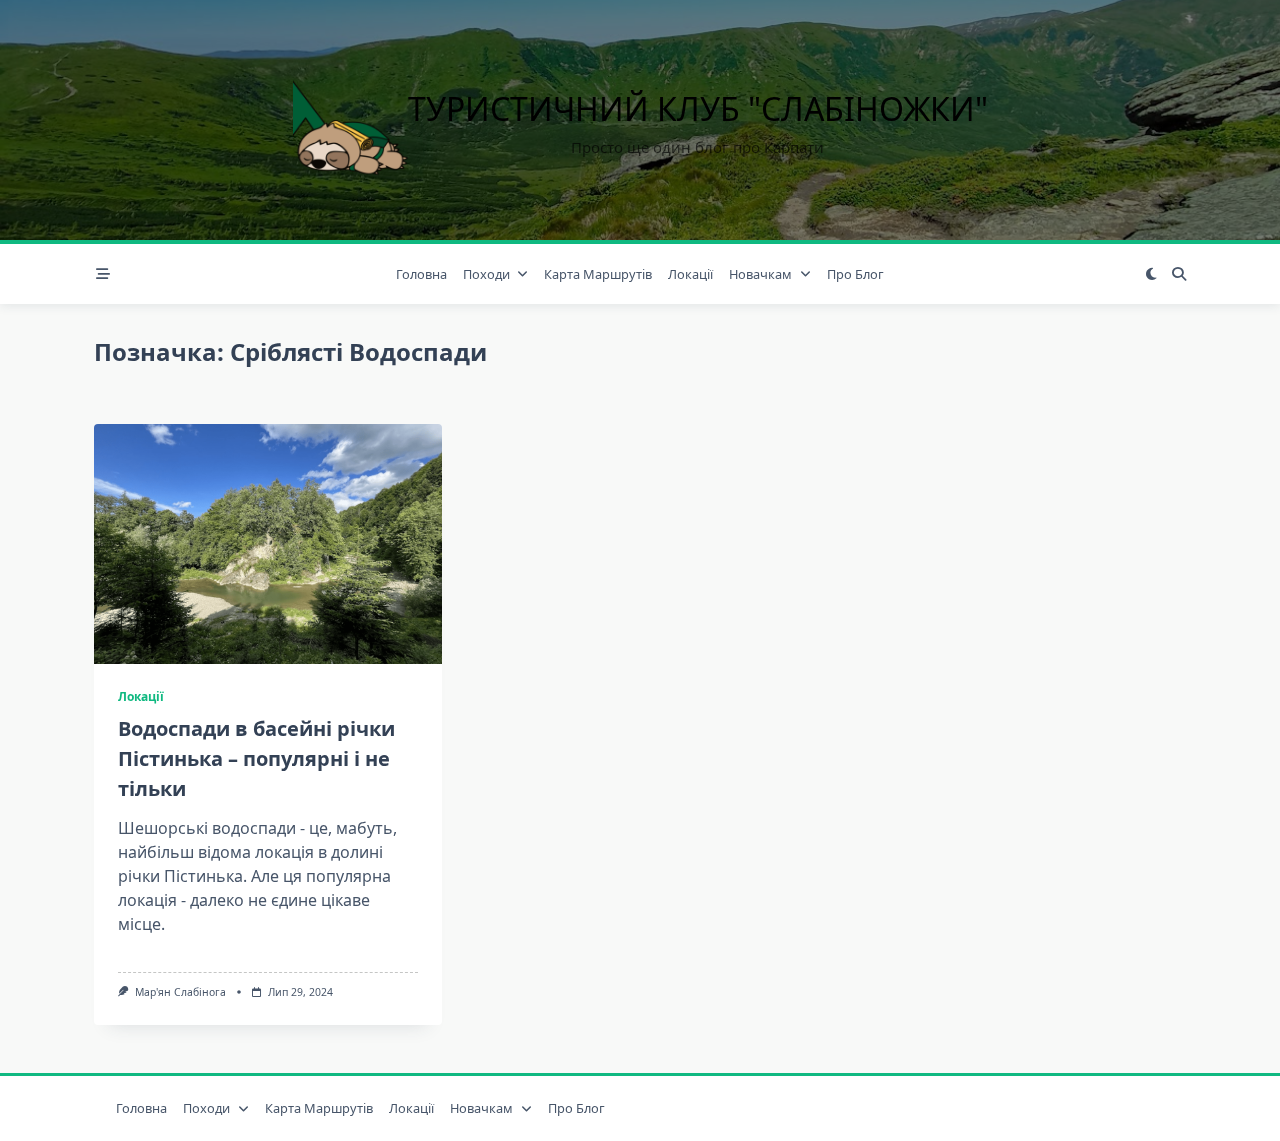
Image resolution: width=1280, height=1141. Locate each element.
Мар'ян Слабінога (180, 992)
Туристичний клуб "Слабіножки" (698, 108)
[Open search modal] (1179, 274)
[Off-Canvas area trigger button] (103, 274)
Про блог (855, 274)
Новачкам (760, 274)
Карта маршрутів (598, 274)
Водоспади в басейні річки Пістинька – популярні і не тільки (256, 758)
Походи (486, 274)
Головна (421, 274)
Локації (690, 274)
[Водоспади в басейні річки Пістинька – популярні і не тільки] (268, 544)
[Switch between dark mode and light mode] (1151, 274)
